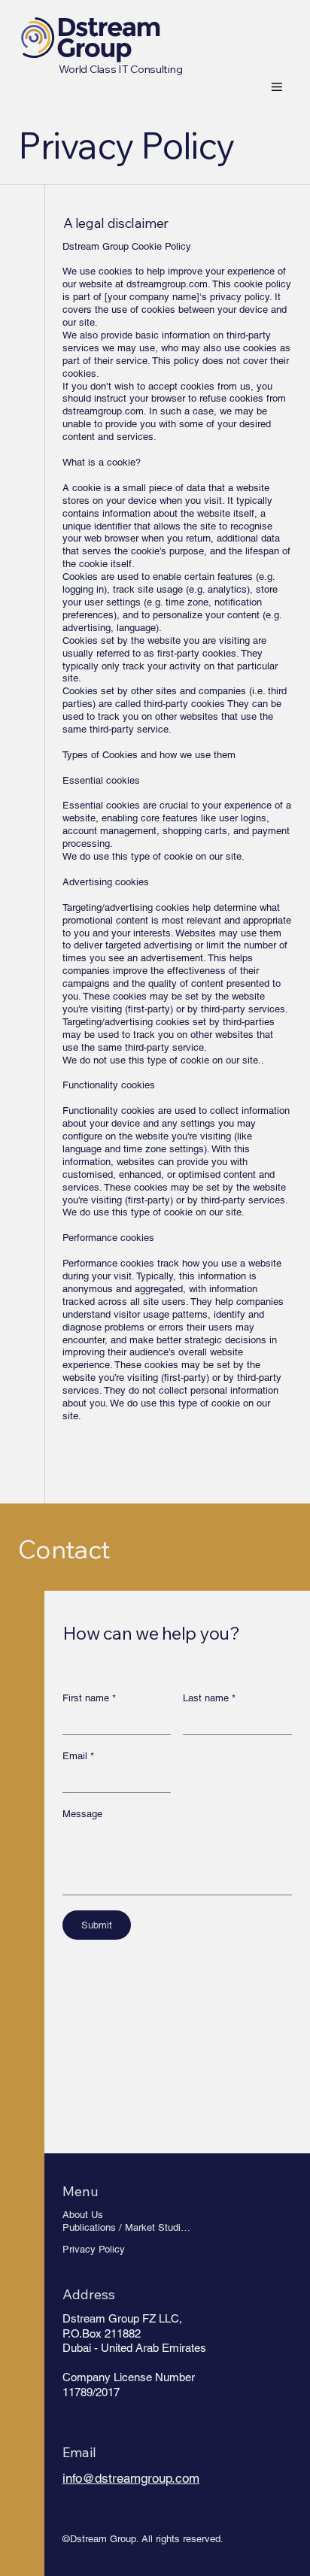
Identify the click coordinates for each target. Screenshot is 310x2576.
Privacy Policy (94, 2249)
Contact (64, 1549)
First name (89, 1698)
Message (82, 1814)
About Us (83, 2215)
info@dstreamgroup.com (131, 2478)
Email (78, 1756)
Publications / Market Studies (127, 2227)
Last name (209, 1698)
